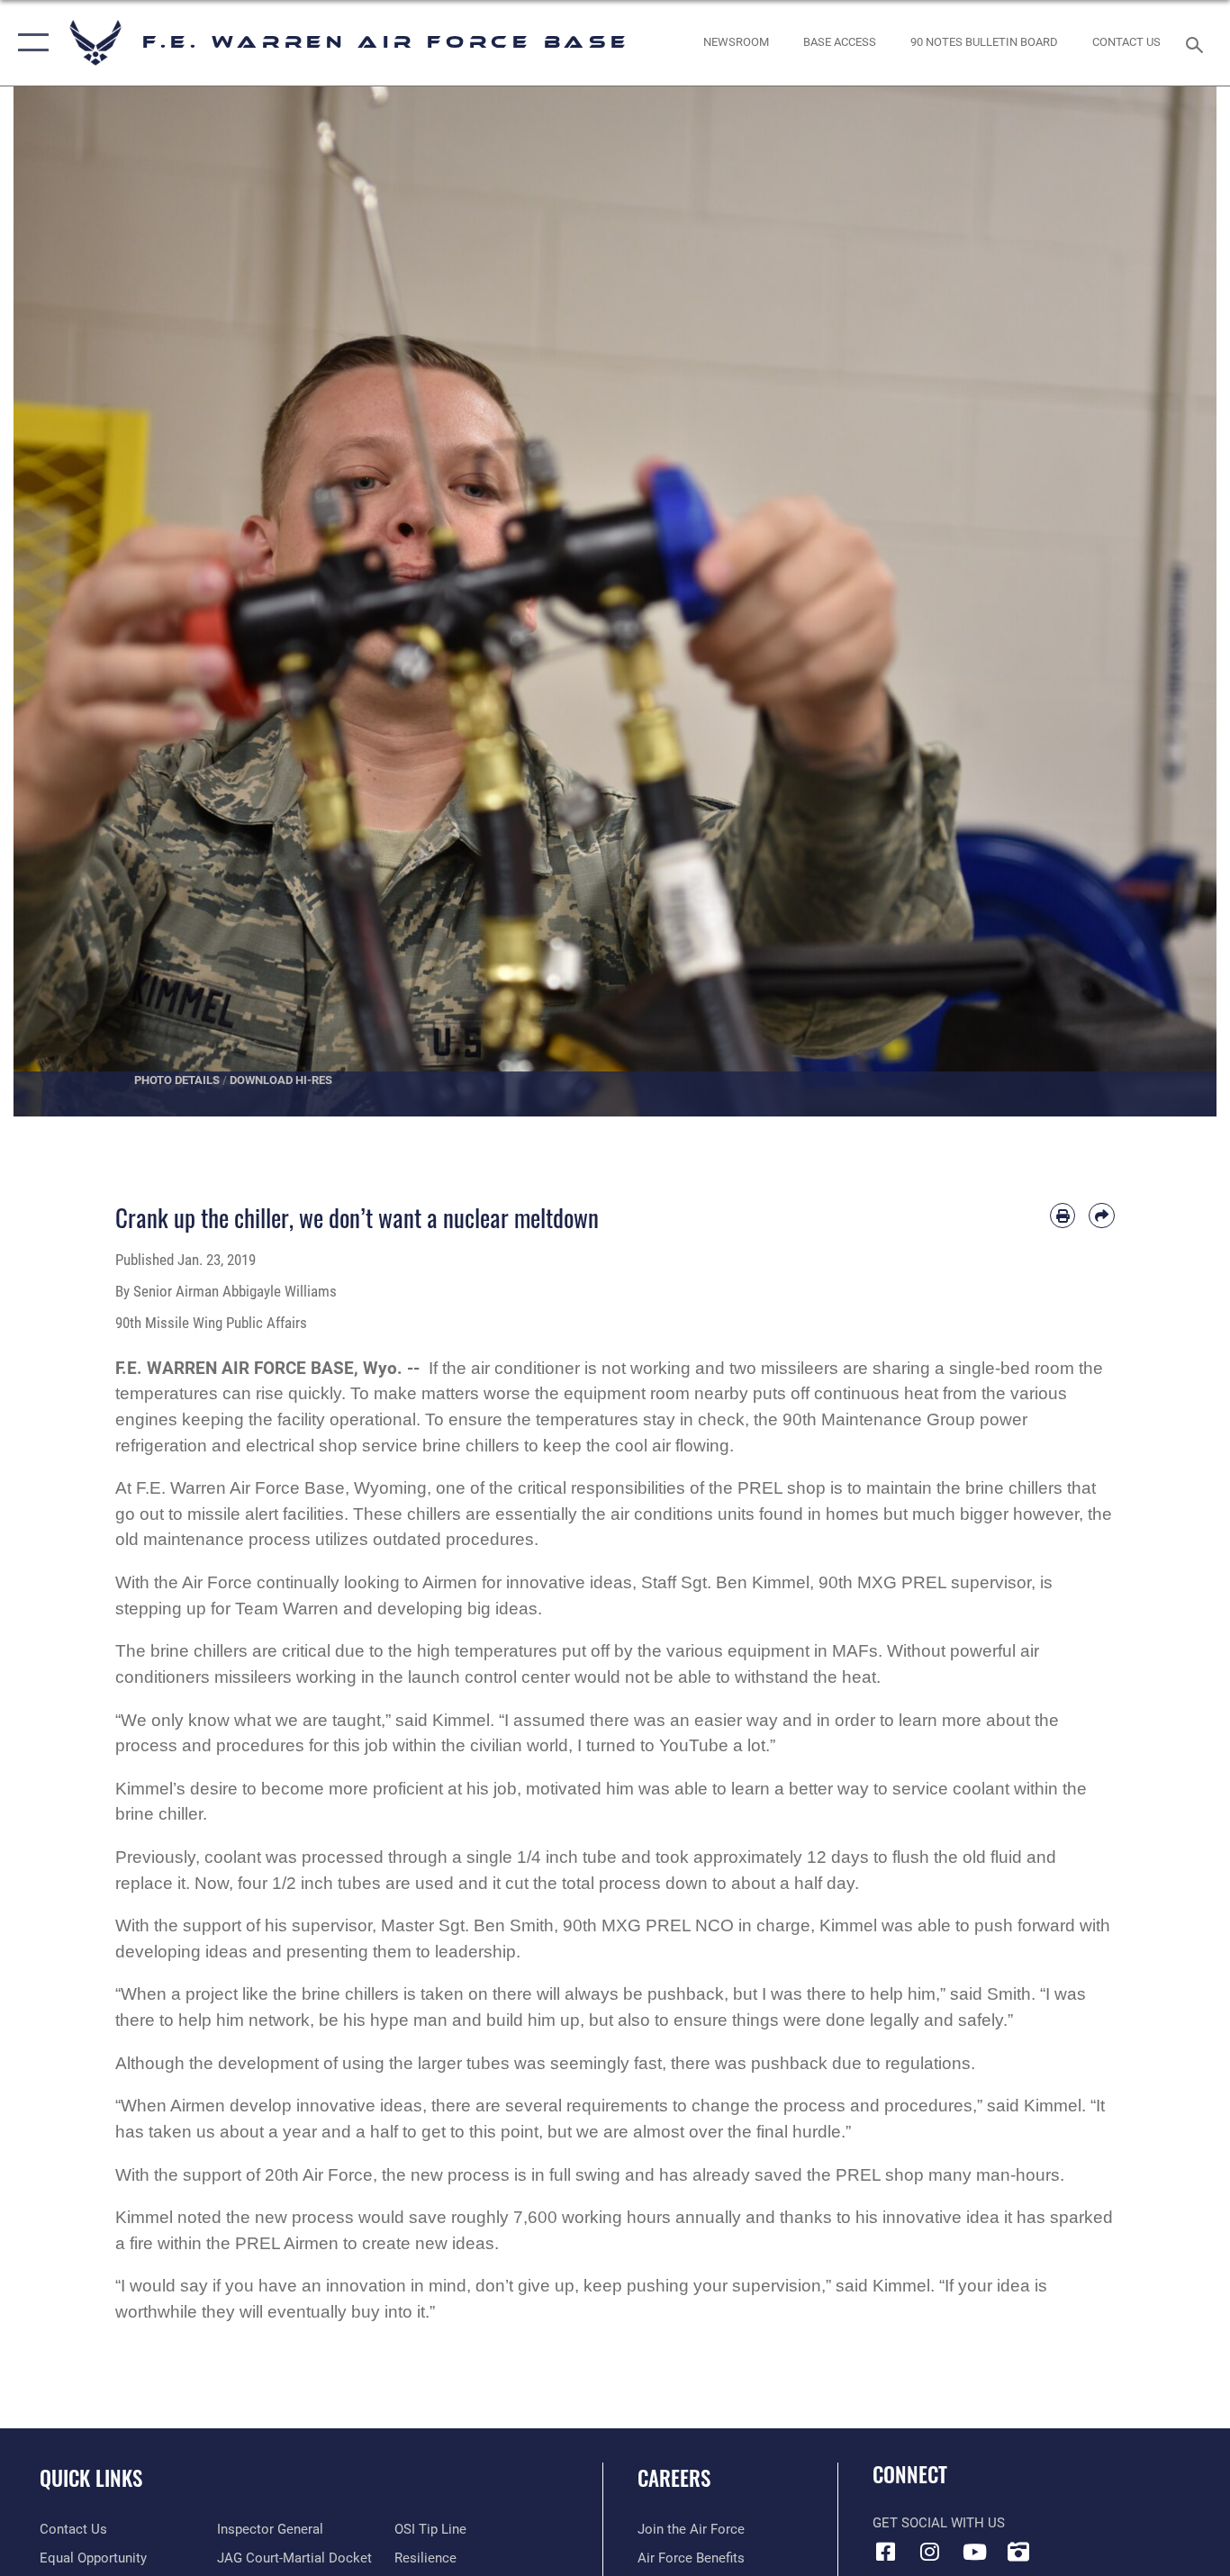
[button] (29, 43)
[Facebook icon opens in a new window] (886, 2552)
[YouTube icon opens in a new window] (974, 2552)
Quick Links (91, 2478)
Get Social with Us (939, 2523)
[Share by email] (1102, 1216)
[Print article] (1063, 1216)
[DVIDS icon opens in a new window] (1018, 2552)
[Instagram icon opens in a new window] (930, 2552)
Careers (674, 2478)
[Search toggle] (1198, 43)
